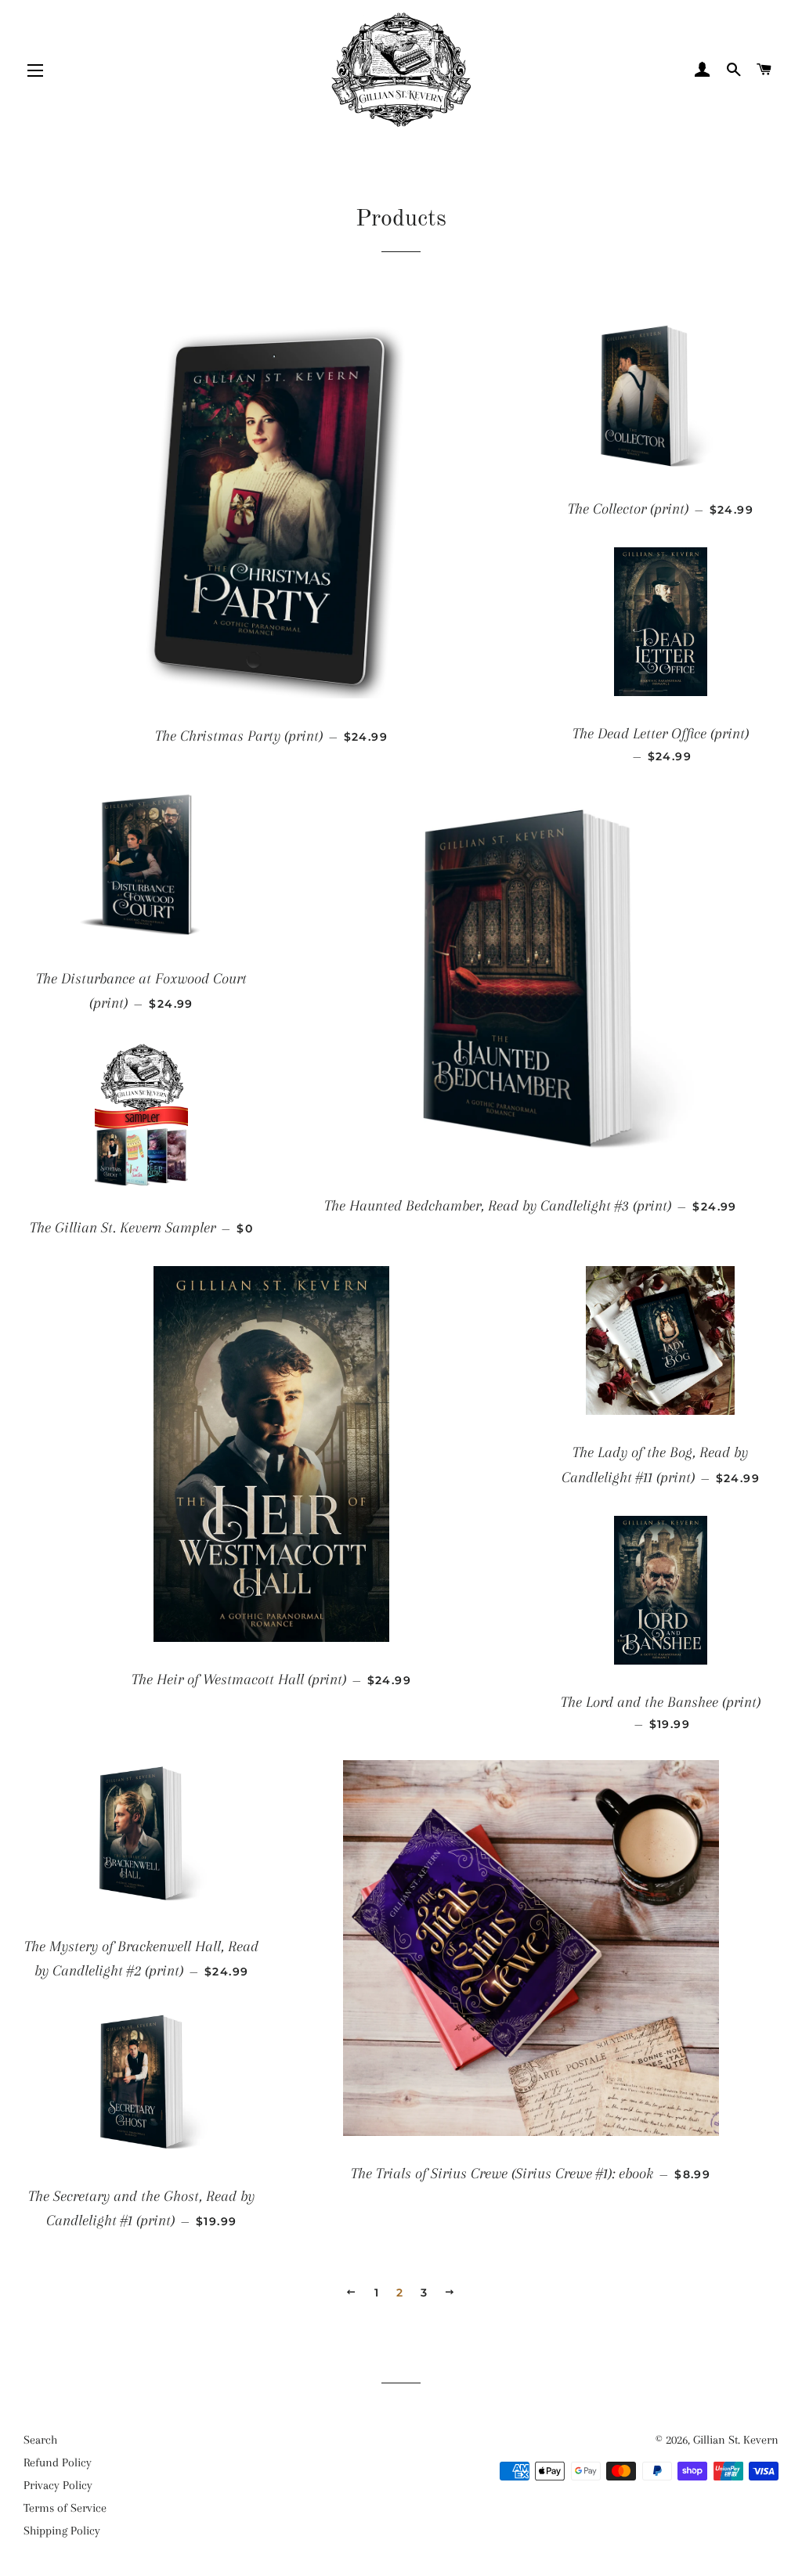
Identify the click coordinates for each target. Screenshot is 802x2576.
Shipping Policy (62, 2531)
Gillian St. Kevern (736, 2440)
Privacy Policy (58, 2485)
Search (40, 2440)
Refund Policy (58, 2462)
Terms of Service (65, 2508)
